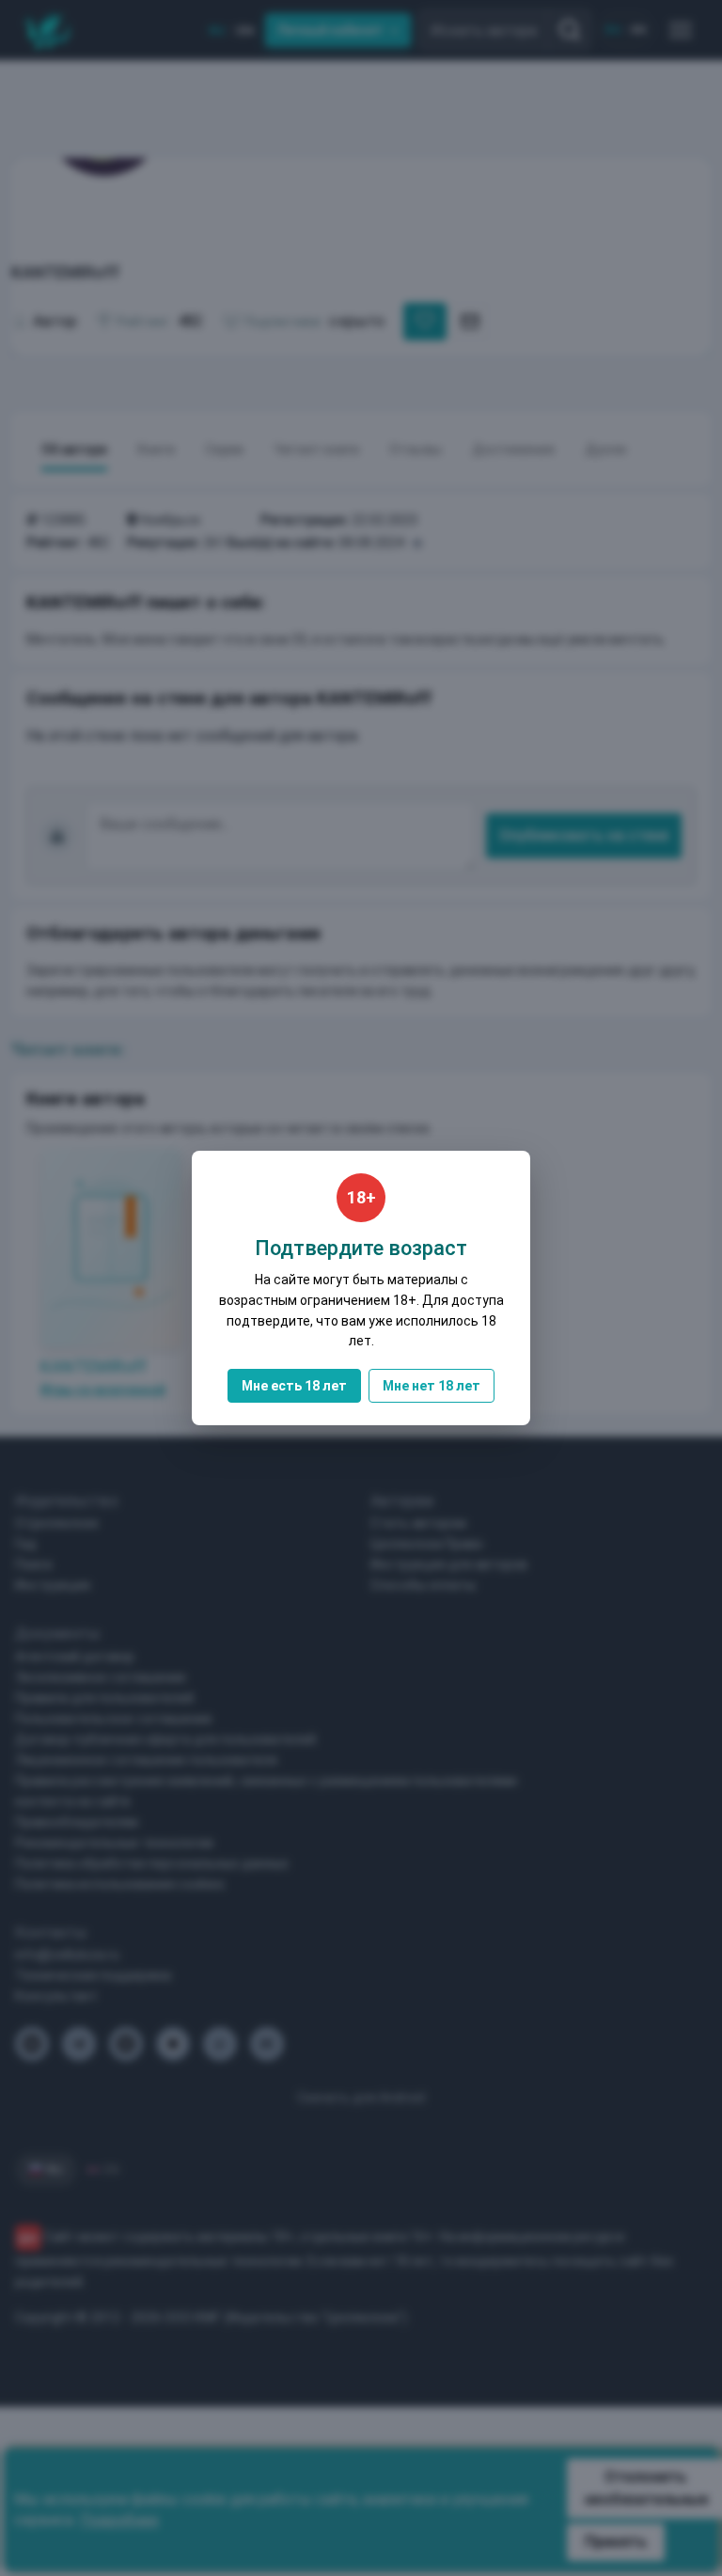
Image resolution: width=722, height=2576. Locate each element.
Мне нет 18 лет (432, 1386)
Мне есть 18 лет (294, 1386)
